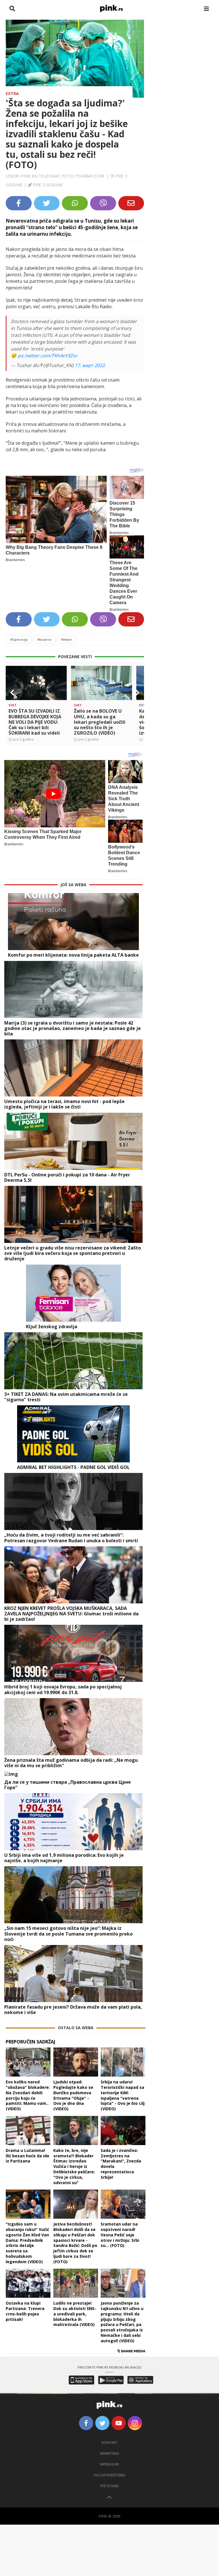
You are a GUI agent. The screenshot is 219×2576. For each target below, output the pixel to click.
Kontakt (110, 2443)
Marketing (110, 2453)
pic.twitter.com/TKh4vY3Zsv (47, 356)
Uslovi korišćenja (109, 2475)
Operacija (19, 639)
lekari (66, 639)
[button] (12, 693)
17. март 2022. (90, 365)
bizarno (44, 639)
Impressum (110, 2464)
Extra (12, 93)
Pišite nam (109, 2486)
